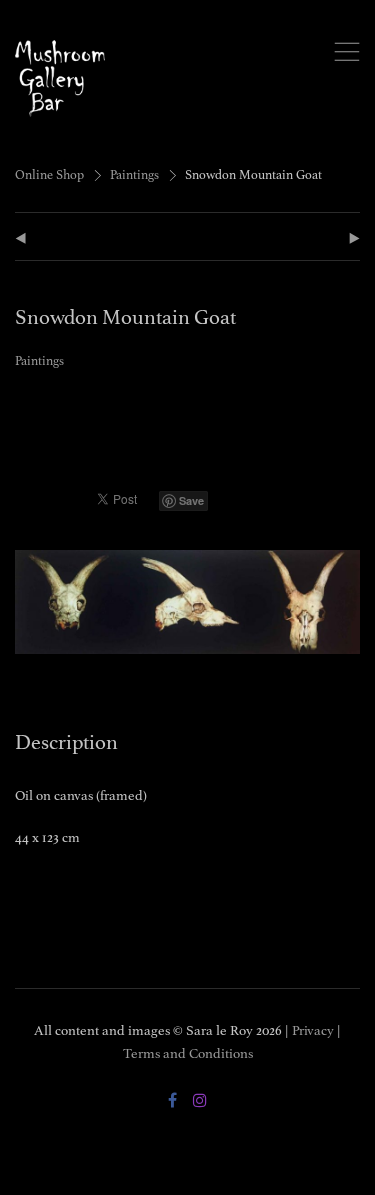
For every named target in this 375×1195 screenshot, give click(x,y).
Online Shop (49, 175)
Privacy (313, 1030)
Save (191, 500)
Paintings (134, 175)
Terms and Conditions (188, 1053)
